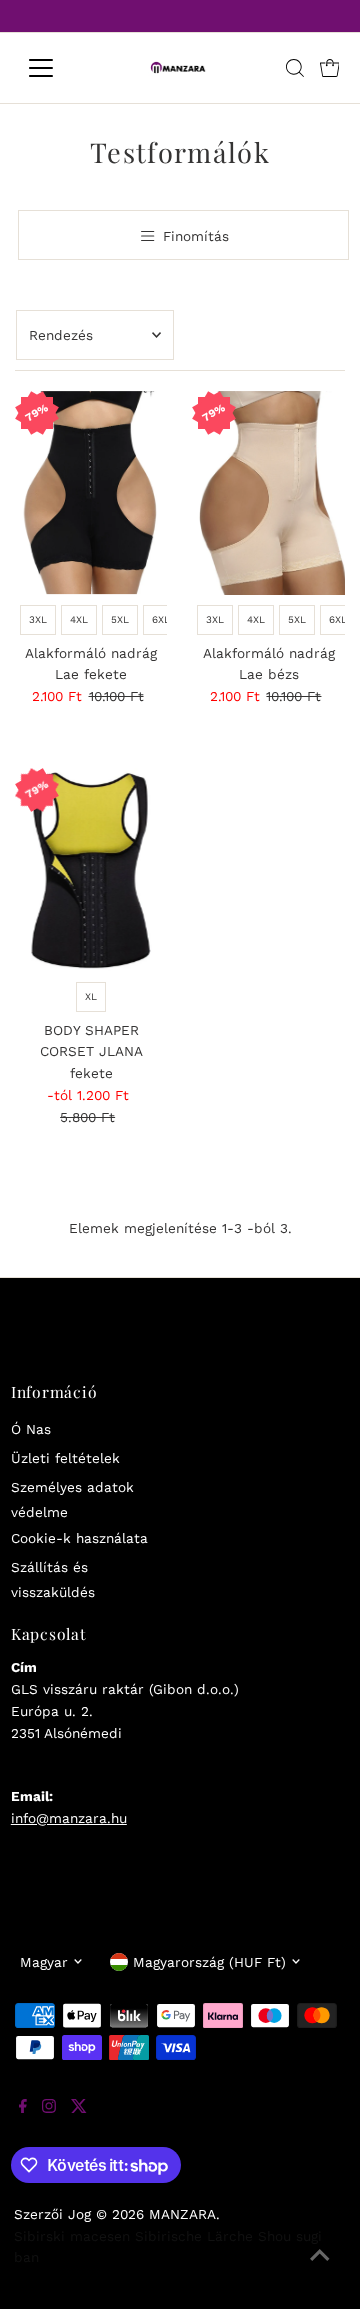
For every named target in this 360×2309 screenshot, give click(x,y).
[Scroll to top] (320, 2269)
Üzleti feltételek (65, 1458)
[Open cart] (330, 68)
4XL (79, 619)
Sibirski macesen (72, 2236)
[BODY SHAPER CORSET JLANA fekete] (91, 870)
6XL (161, 619)
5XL (120, 619)
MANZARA (182, 2214)
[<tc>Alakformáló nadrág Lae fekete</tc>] (91, 493)
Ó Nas (31, 1429)
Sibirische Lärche (194, 2236)
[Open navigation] (53, 68)
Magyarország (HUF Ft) (209, 1962)
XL (91, 996)
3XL (38, 619)
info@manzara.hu (69, 1818)
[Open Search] (295, 68)
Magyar (44, 1962)
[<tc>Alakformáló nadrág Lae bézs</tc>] (268, 493)
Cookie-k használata (79, 1538)
